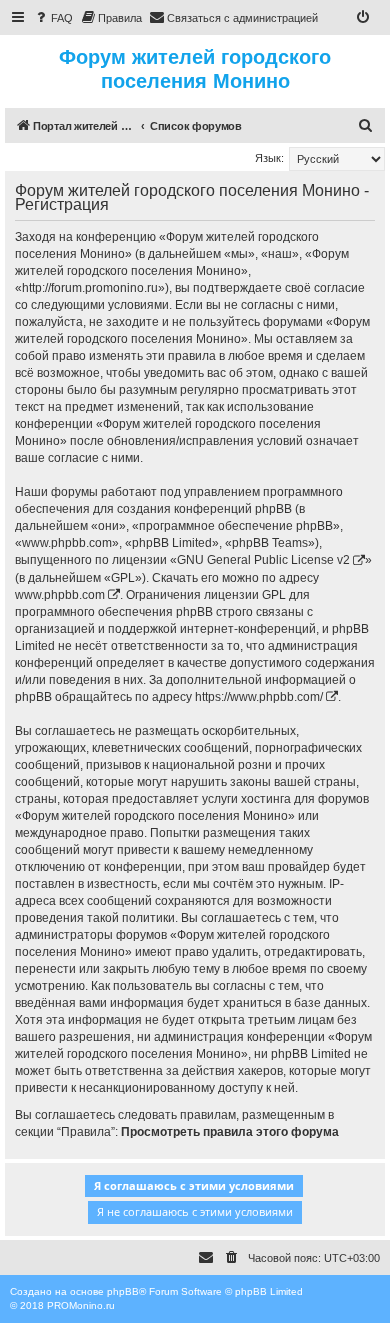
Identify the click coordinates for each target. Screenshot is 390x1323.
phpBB (123, 1291)
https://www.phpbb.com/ (259, 697)
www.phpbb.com (60, 595)
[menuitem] (53, 18)
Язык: (269, 158)
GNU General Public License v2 (263, 560)
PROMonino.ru (81, 1305)
